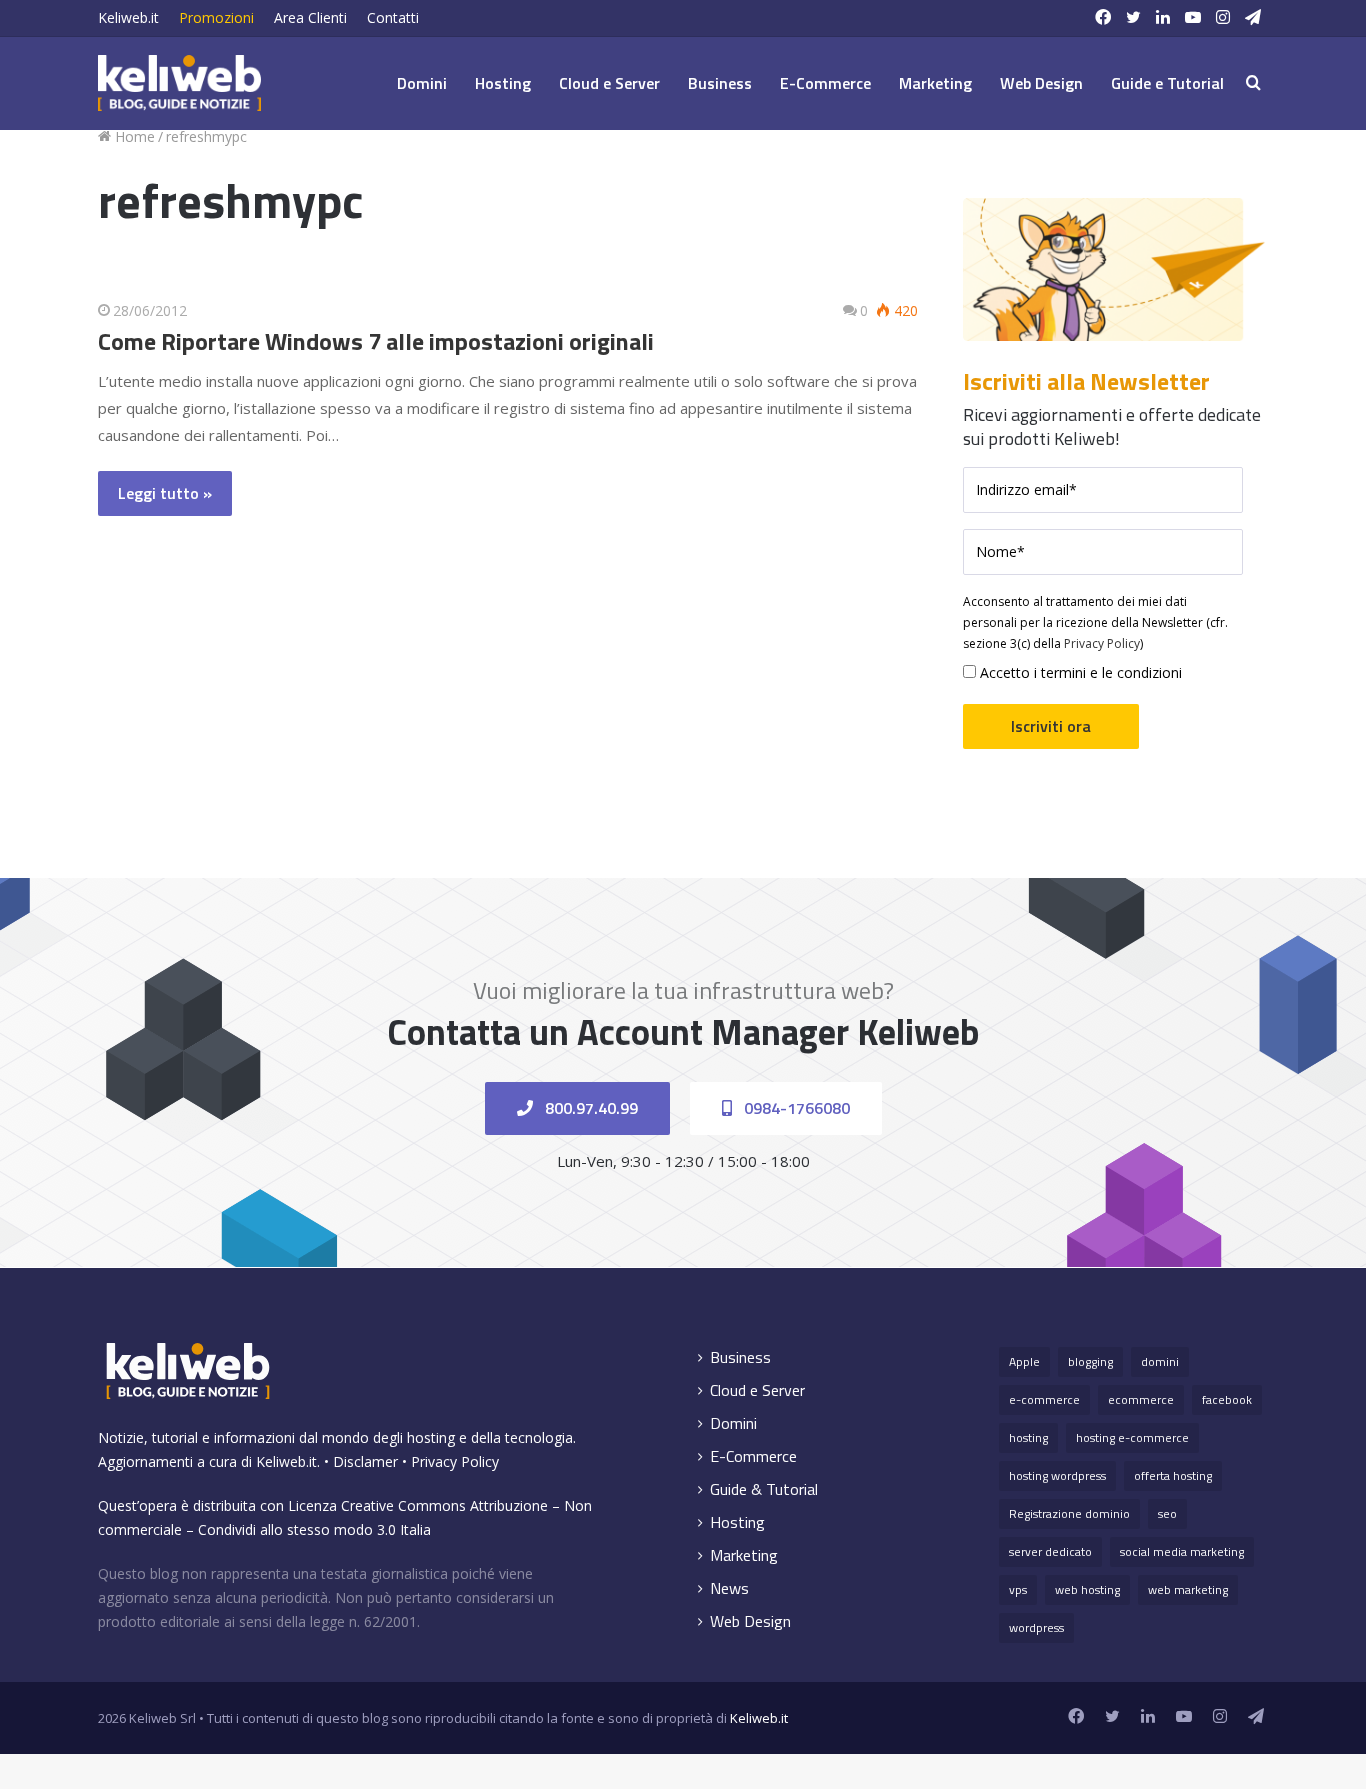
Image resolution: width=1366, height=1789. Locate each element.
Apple (1024, 1361)
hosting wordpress (1057, 1475)
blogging (1090, 1361)
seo (1167, 1513)
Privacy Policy (1102, 643)
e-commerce (1044, 1399)
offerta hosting (1173, 1475)
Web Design (1041, 83)
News (729, 1588)
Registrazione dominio (1069, 1513)
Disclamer (365, 1461)
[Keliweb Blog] (179, 83)
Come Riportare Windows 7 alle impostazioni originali (376, 341)
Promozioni (216, 17)
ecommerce (1141, 1399)
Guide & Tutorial (764, 1489)
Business (720, 83)
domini (1160, 1361)
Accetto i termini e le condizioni (1079, 672)
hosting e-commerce (1132, 1437)
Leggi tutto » (165, 493)
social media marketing (1182, 1551)
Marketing (935, 83)
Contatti (393, 17)
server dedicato (1050, 1551)
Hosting (503, 83)
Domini (422, 83)
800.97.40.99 (589, 1108)
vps (1018, 1589)
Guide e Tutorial (1167, 83)
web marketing (1188, 1589)
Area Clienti (310, 17)
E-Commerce (825, 83)
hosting (1028, 1437)
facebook (1227, 1399)
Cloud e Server (609, 83)
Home (133, 136)
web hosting (1087, 1589)
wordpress (1036, 1627)
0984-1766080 (795, 1108)
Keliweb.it (128, 17)
